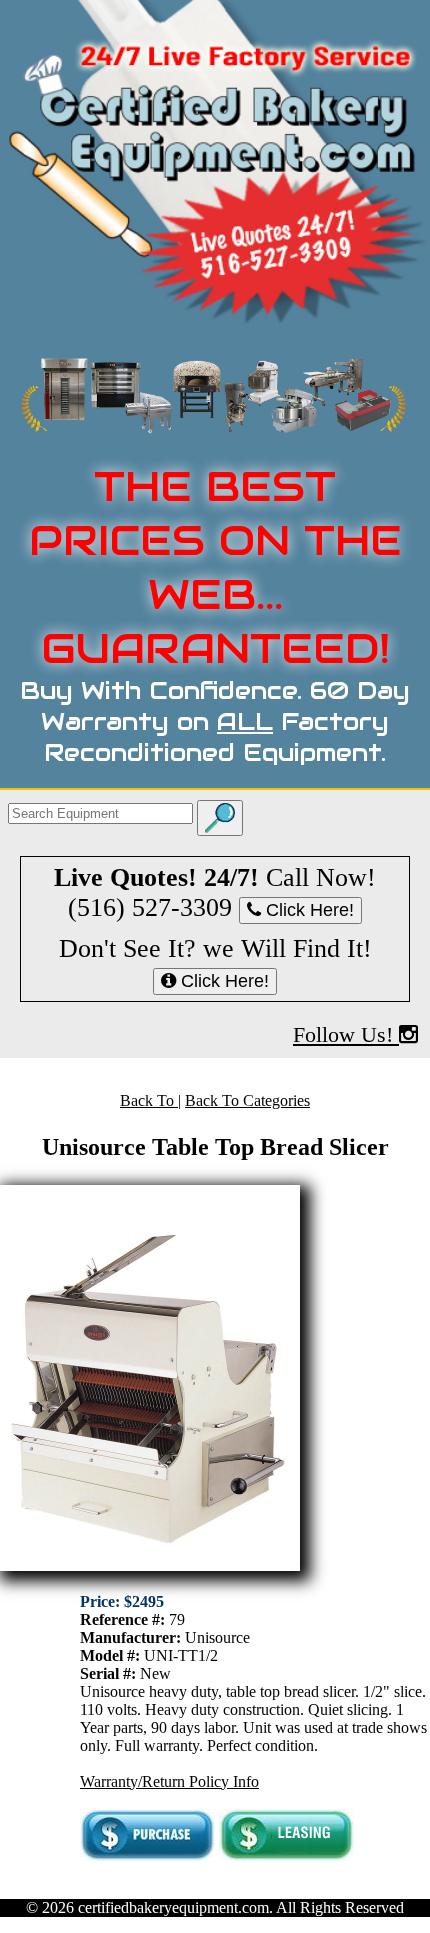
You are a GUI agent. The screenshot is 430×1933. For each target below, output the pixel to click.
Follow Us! (346, 1034)
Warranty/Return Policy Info (169, 1781)
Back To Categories (247, 1100)
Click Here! (307, 910)
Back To (149, 1100)
